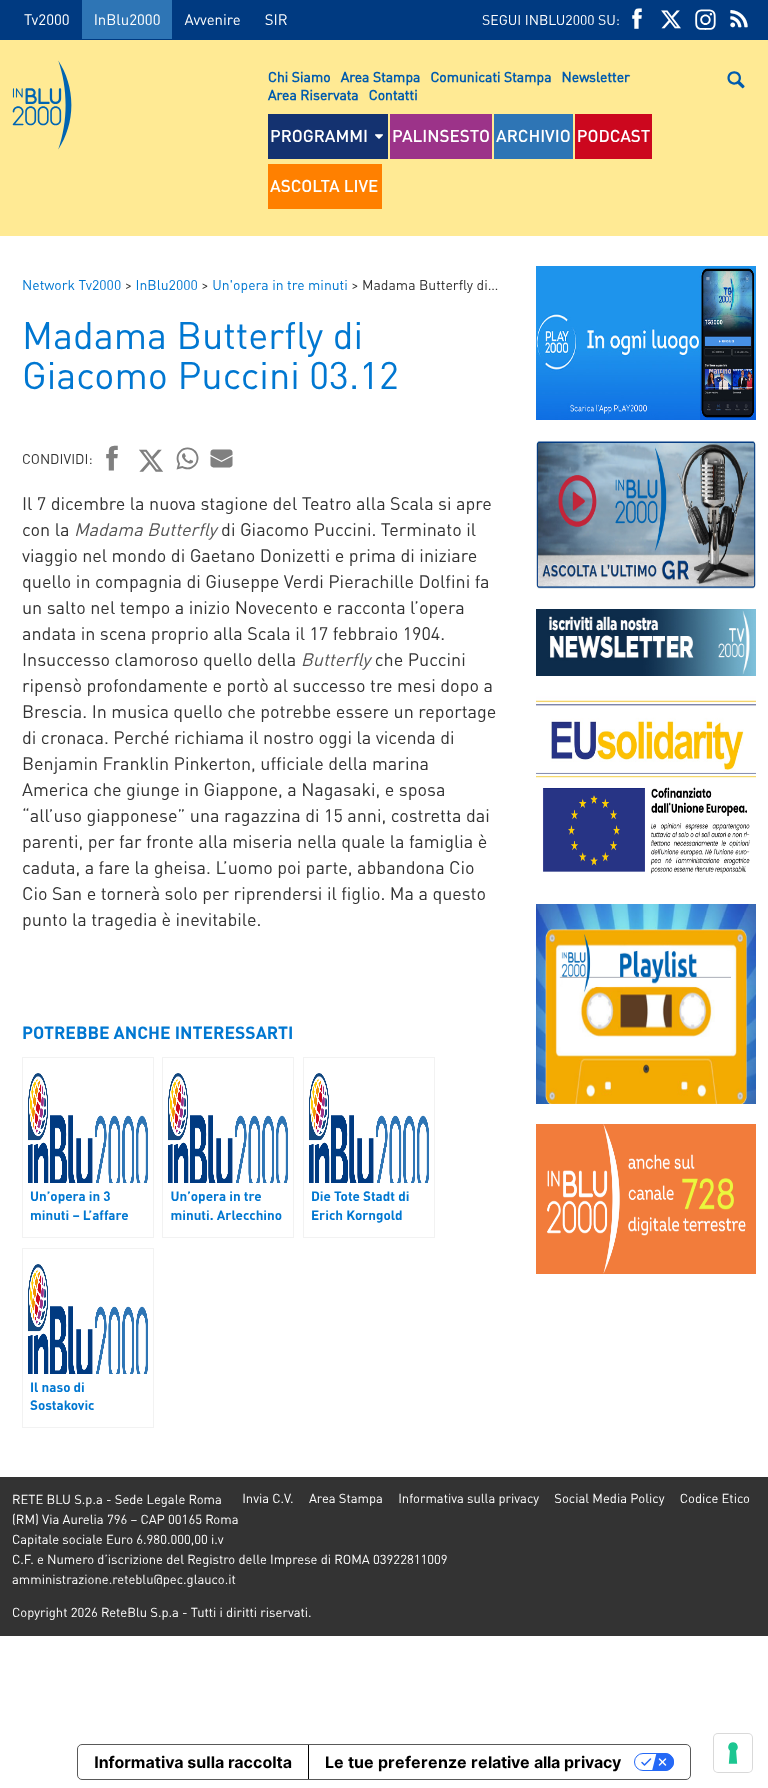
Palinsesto (441, 136)
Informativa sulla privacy (468, 1498)
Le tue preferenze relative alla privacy (473, 1762)
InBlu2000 (127, 19)
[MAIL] (222, 458)
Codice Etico (715, 1498)
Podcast (614, 136)
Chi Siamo (299, 77)
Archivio (533, 136)
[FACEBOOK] (637, 19)
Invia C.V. (267, 1498)
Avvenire (212, 19)
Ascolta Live (324, 186)
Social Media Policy (609, 1498)
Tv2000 (47, 19)
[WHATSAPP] (188, 458)
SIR (276, 19)
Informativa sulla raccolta (193, 1762)
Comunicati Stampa (490, 77)
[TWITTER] (671, 19)
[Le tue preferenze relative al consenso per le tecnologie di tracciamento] (733, 1753)
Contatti (393, 95)
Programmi (319, 136)
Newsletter (596, 77)
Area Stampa (381, 77)
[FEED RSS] (739, 19)
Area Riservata (313, 95)
